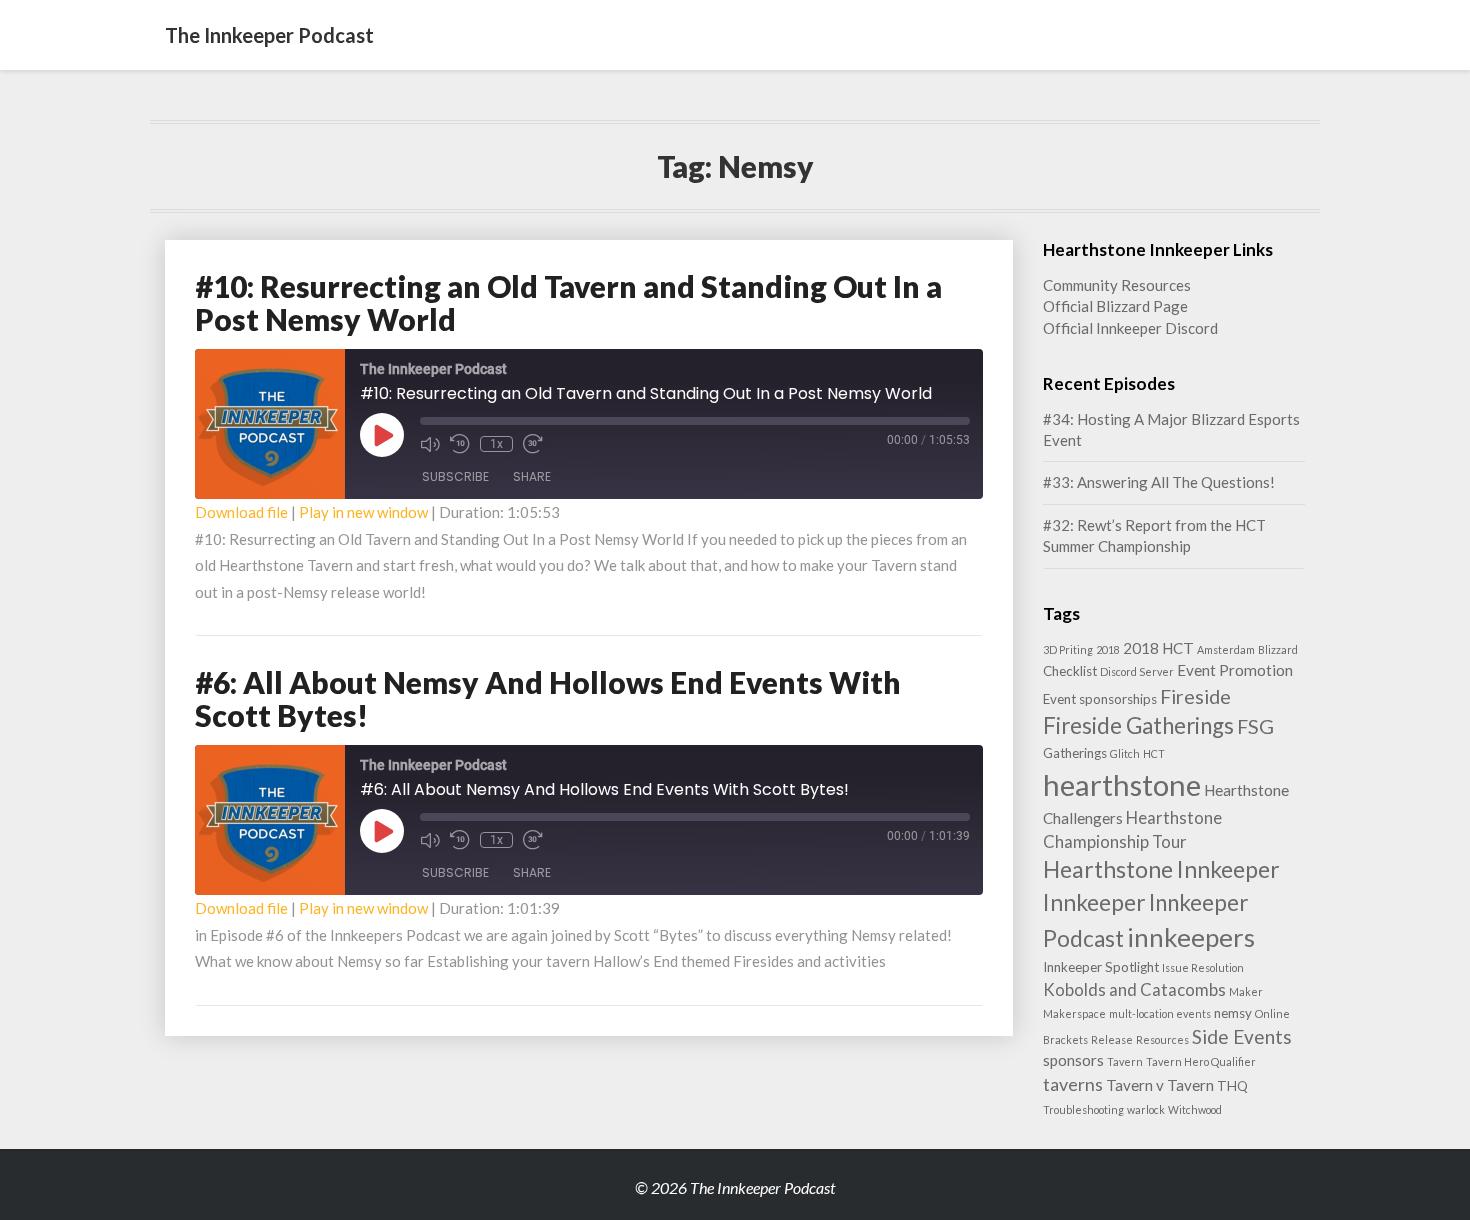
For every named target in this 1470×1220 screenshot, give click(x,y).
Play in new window (363, 512)
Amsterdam (1226, 649)
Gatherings (1075, 753)
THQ (1232, 1086)
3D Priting (1068, 649)
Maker (1246, 991)
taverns (1073, 1084)
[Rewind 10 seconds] (460, 444)
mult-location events (1160, 1013)
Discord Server (1137, 671)
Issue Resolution (1203, 967)
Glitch (1125, 753)
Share (532, 476)
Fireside (1195, 696)
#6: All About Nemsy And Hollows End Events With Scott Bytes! (548, 698)
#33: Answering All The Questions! (1159, 482)
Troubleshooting (1083, 1109)
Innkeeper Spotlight (1101, 967)
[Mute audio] (430, 444)
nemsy (1233, 1013)
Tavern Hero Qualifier (1201, 1061)
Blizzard (1278, 649)
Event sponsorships (1100, 699)
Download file (241, 512)
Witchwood (1195, 1109)
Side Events (1242, 1036)
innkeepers (1191, 937)
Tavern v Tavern (1160, 1085)
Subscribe (455, 476)
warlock (1146, 1109)
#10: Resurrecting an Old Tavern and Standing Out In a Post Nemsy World (568, 302)
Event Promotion (1235, 670)
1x (496, 444)
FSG (1255, 726)
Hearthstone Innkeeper (1161, 869)
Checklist (1070, 671)
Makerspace (1074, 1013)
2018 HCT (1158, 648)
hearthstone (1122, 784)
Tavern (1125, 1061)
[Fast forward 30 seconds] (533, 444)
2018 (1108, 649)
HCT (1154, 753)
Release (1112, 1039)
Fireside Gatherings (1138, 725)
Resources (1162, 1039)
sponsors (1073, 1060)
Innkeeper (1094, 902)
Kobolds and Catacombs (1134, 989)
